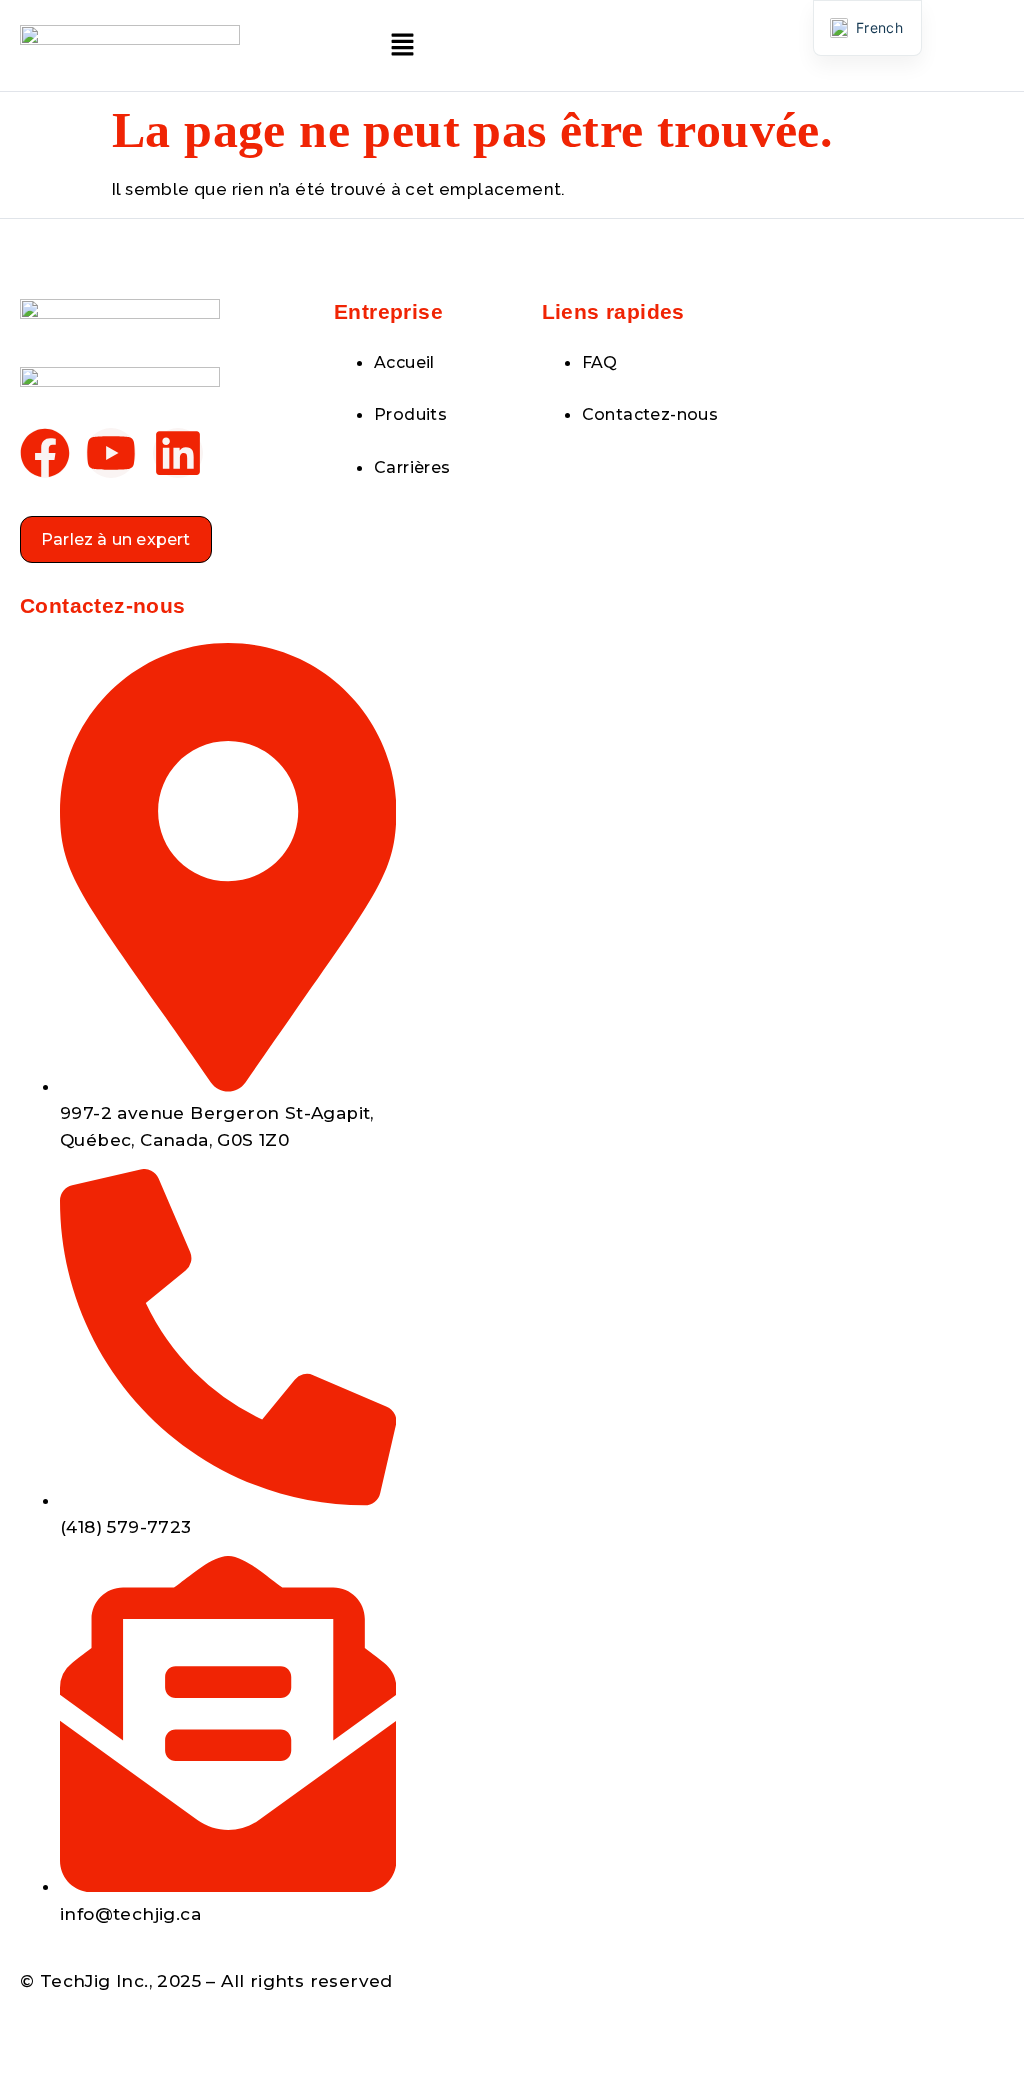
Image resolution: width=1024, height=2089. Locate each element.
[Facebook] (45, 453)
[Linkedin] (178, 453)
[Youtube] (111, 453)
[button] (402, 45)
